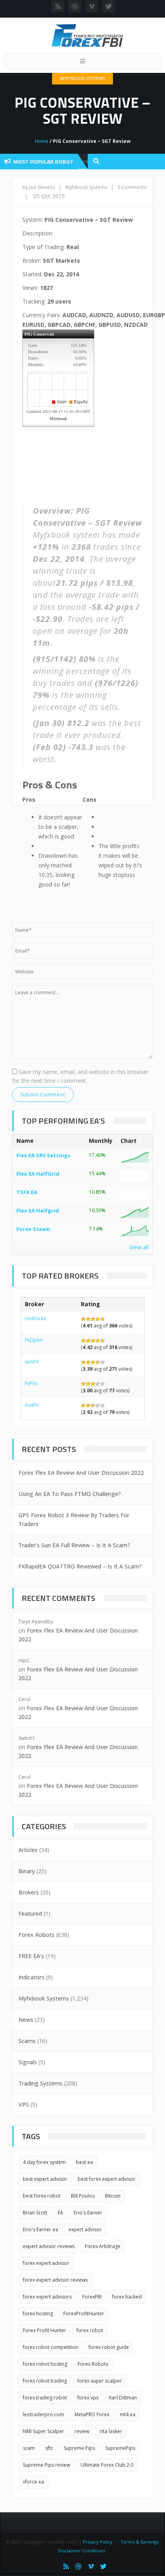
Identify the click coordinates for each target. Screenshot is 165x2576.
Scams (27, 2041)
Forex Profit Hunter (44, 2330)
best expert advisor (45, 2179)
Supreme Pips (79, 2448)
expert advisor (85, 2229)
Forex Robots (36, 1935)
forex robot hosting (45, 2364)
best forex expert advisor (107, 2179)
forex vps (88, 2398)
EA (60, 2213)
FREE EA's (31, 1956)
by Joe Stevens (39, 187)
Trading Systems (40, 2083)
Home (42, 141)
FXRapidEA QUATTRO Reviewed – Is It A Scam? (80, 1566)
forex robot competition (50, 2347)
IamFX (32, 1362)
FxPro (31, 1383)
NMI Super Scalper (43, 2431)
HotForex (35, 1318)
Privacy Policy (98, 2542)
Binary (27, 1871)
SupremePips (120, 2448)
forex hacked (127, 2297)
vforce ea (33, 2482)
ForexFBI (92, 2297)
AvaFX (32, 1405)
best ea (85, 2162)
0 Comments (132, 187)
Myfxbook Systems (82, 78)
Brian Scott (35, 2213)
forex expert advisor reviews (55, 2280)
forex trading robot (45, 2398)
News (26, 2020)
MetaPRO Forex (92, 2414)
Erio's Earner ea (40, 2229)
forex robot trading (45, 2381)
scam (29, 2448)
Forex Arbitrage (103, 2246)
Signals (28, 2062)
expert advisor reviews (49, 2246)
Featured (30, 1913)
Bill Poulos (83, 2196)
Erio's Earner (88, 2213)
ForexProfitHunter (84, 2314)
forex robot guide (109, 2347)
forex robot (90, 2330)
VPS (24, 2104)
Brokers (29, 1892)
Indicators (31, 1977)
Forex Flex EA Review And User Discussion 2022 (81, 1473)
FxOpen (34, 1340)
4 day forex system (44, 2162)
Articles (28, 1850)
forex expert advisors (47, 2297)
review (82, 2431)
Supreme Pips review (46, 2465)
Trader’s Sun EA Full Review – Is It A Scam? (74, 1545)
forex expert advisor (46, 2263)
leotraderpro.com (43, 2414)
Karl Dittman (123, 2398)
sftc (49, 2448)
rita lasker (111, 2431)
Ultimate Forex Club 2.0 (107, 2465)
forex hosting (38, 2314)
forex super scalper (100, 2381)
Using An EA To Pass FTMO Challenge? (70, 1494)
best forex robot (42, 2196)
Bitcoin (113, 2196)
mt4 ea (128, 2414)
